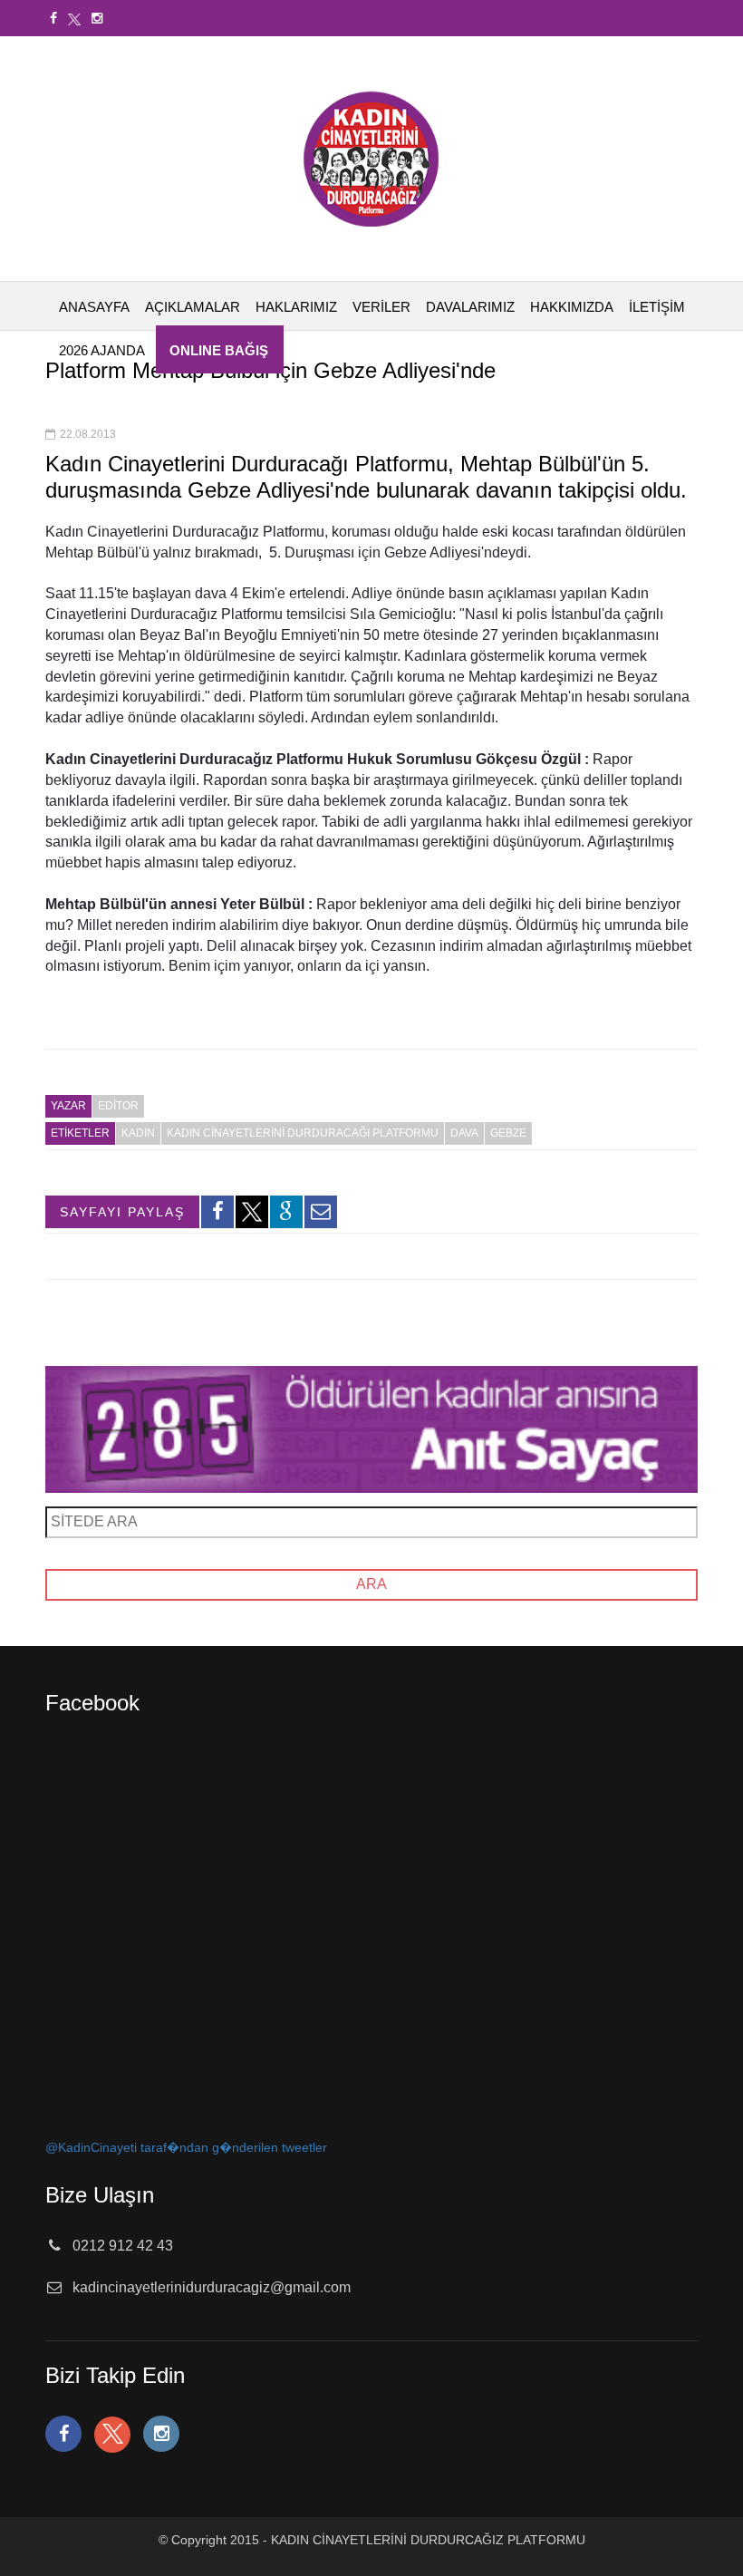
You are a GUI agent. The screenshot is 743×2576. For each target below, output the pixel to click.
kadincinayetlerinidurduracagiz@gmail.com (212, 2287)
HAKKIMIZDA (572, 307)
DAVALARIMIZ (470, 307)
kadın (138, 1133)
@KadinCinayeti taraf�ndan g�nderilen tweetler (186, 2147)
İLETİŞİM (657, 307)
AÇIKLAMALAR (193, 307)
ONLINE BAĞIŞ (219, 350)
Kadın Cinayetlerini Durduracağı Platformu (303, 1133)
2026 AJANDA (102, 350)
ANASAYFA (94, 307)
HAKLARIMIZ (296, 307)
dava (464, 1133)
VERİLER (381, 307)
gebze (508, 1133)
